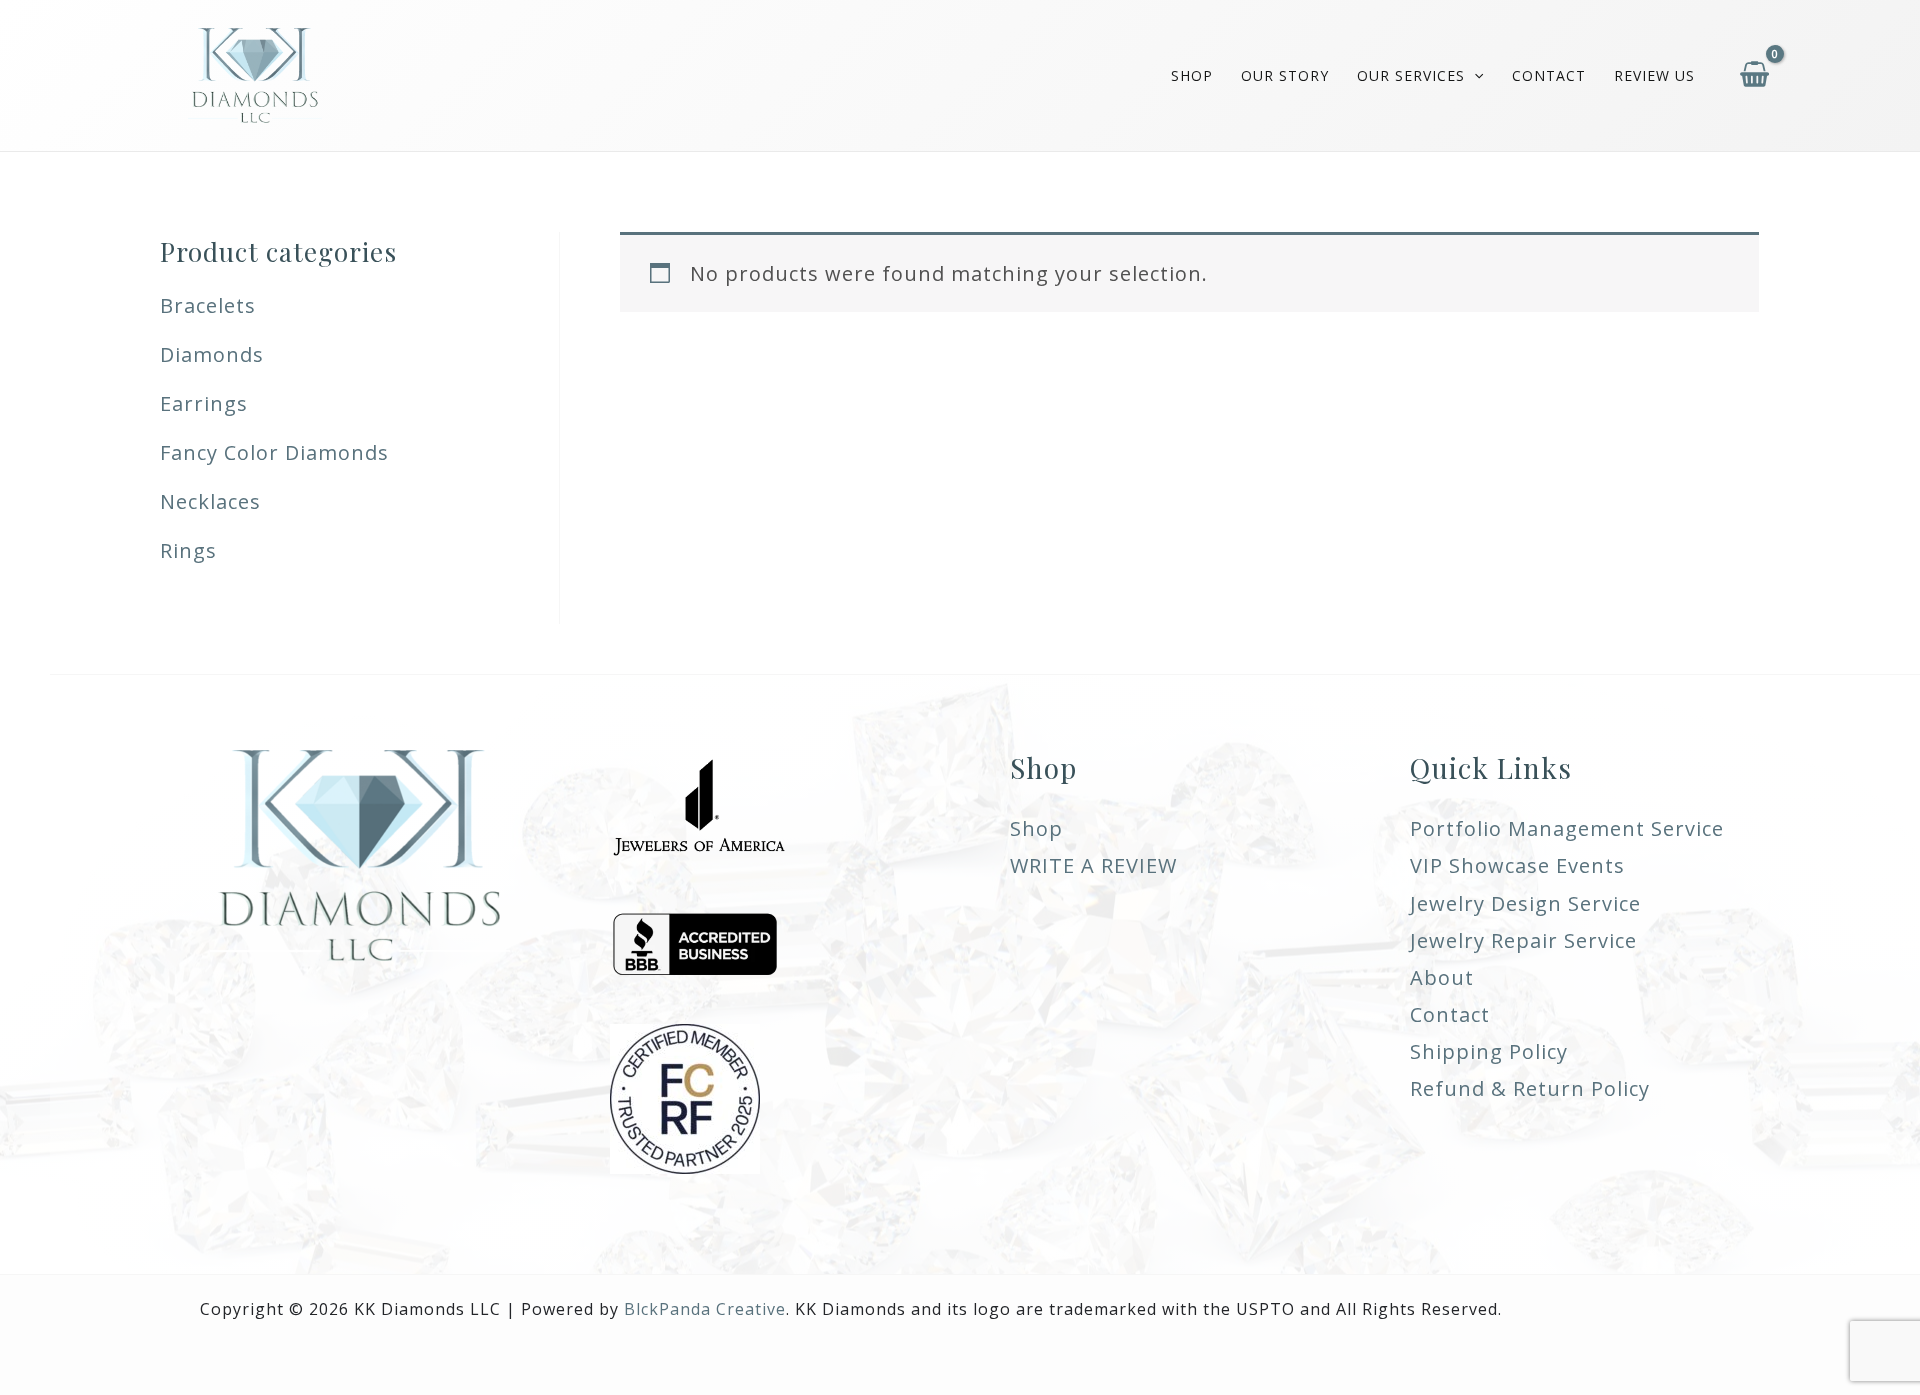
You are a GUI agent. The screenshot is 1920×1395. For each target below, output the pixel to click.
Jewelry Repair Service (1523, 940)
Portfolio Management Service (1567, 828)
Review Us (1654, 75)
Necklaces (210, 501)
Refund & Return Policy (1530, 1088)
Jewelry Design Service (1525, 903)
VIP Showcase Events (1517, 865)
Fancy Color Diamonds (274, 452)
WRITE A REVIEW (1093, 865)
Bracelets (208, 305)
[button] (1474, 76)
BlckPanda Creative (705, 1309)
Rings (188, 550)
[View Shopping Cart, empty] (1754, 75)
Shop (1192, 75)
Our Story (1285, 75)
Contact (1549, 75)
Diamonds (212, 354)
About (1442, 977)
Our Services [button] (1411, 75)
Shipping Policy (1489, 1051)
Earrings (204, 403)
